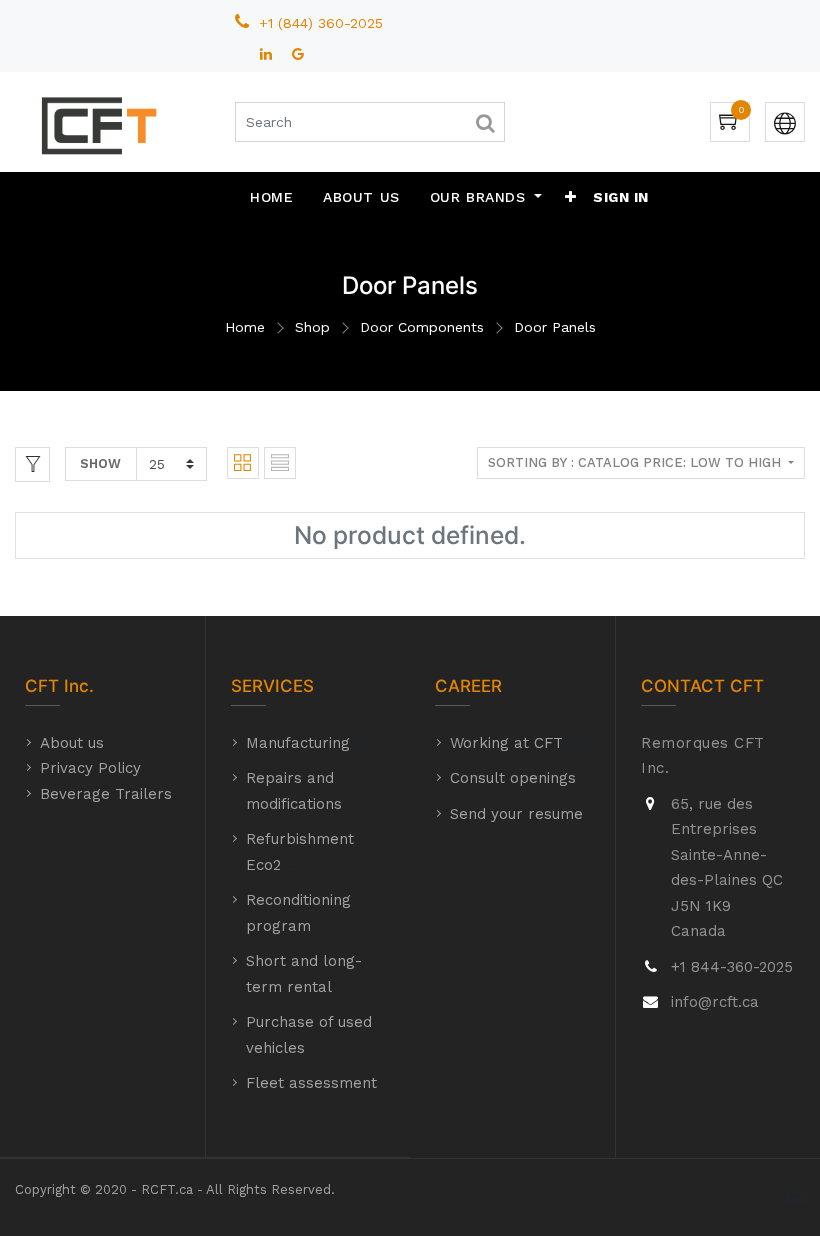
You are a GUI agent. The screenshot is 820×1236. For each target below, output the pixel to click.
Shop (312, 327)
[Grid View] (243, 463)
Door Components (422, 327)
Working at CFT (506, 743)
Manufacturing (298, 743)
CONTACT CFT (702, 686)
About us (72, 743)
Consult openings (513, 778)
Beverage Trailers (106, 794)
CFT (42, 686)
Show (100, 463)
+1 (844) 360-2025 (323, 23)
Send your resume (516, 814)
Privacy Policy (90, 768)
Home (245, 327)
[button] (571, 197)
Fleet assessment (311, 1083)
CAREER (468, 686)
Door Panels (555, 327)
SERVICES (272, 686)
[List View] (280, 463)
